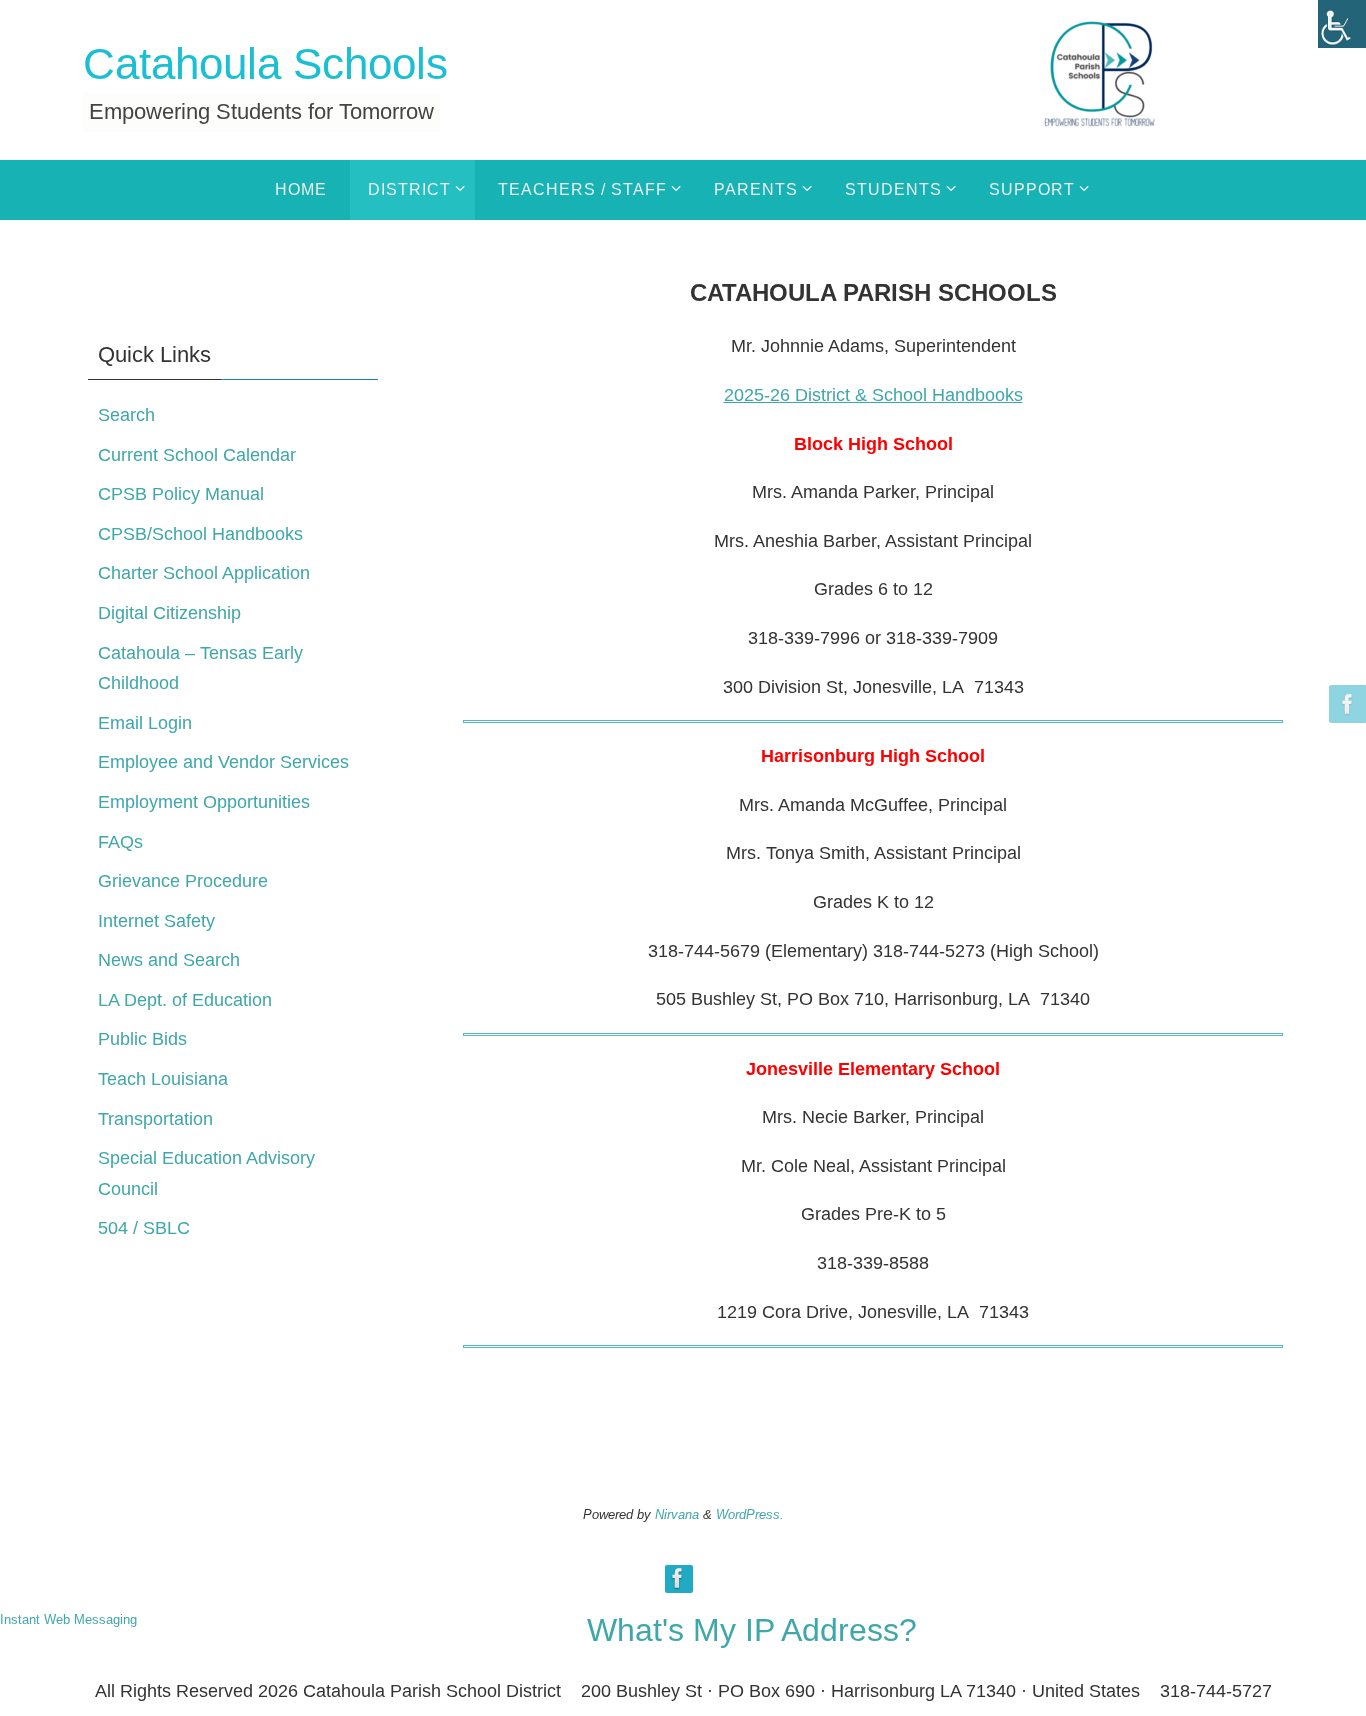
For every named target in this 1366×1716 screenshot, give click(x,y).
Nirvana (677, 1514)
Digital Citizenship (169, 613)
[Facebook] (1345, 704)
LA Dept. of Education (185, 1000)
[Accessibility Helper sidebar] (1342, 24)
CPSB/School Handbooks (200, 534)
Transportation (155, 1119)
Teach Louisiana (163, 1079)
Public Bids (142, 1039)
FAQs (120, 842)
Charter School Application (204, 573)
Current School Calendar (197, 455)
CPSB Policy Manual (181, 494)
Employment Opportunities (204, 802)
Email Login (145, 723)
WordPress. (750, 1514)
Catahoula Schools (265, 63)
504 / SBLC (144, 1228)
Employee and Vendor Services (223, 762)
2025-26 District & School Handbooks (873, 395)
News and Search (169, 960)
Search (126, 415)
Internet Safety (156, 921)
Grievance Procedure (183, 881)
